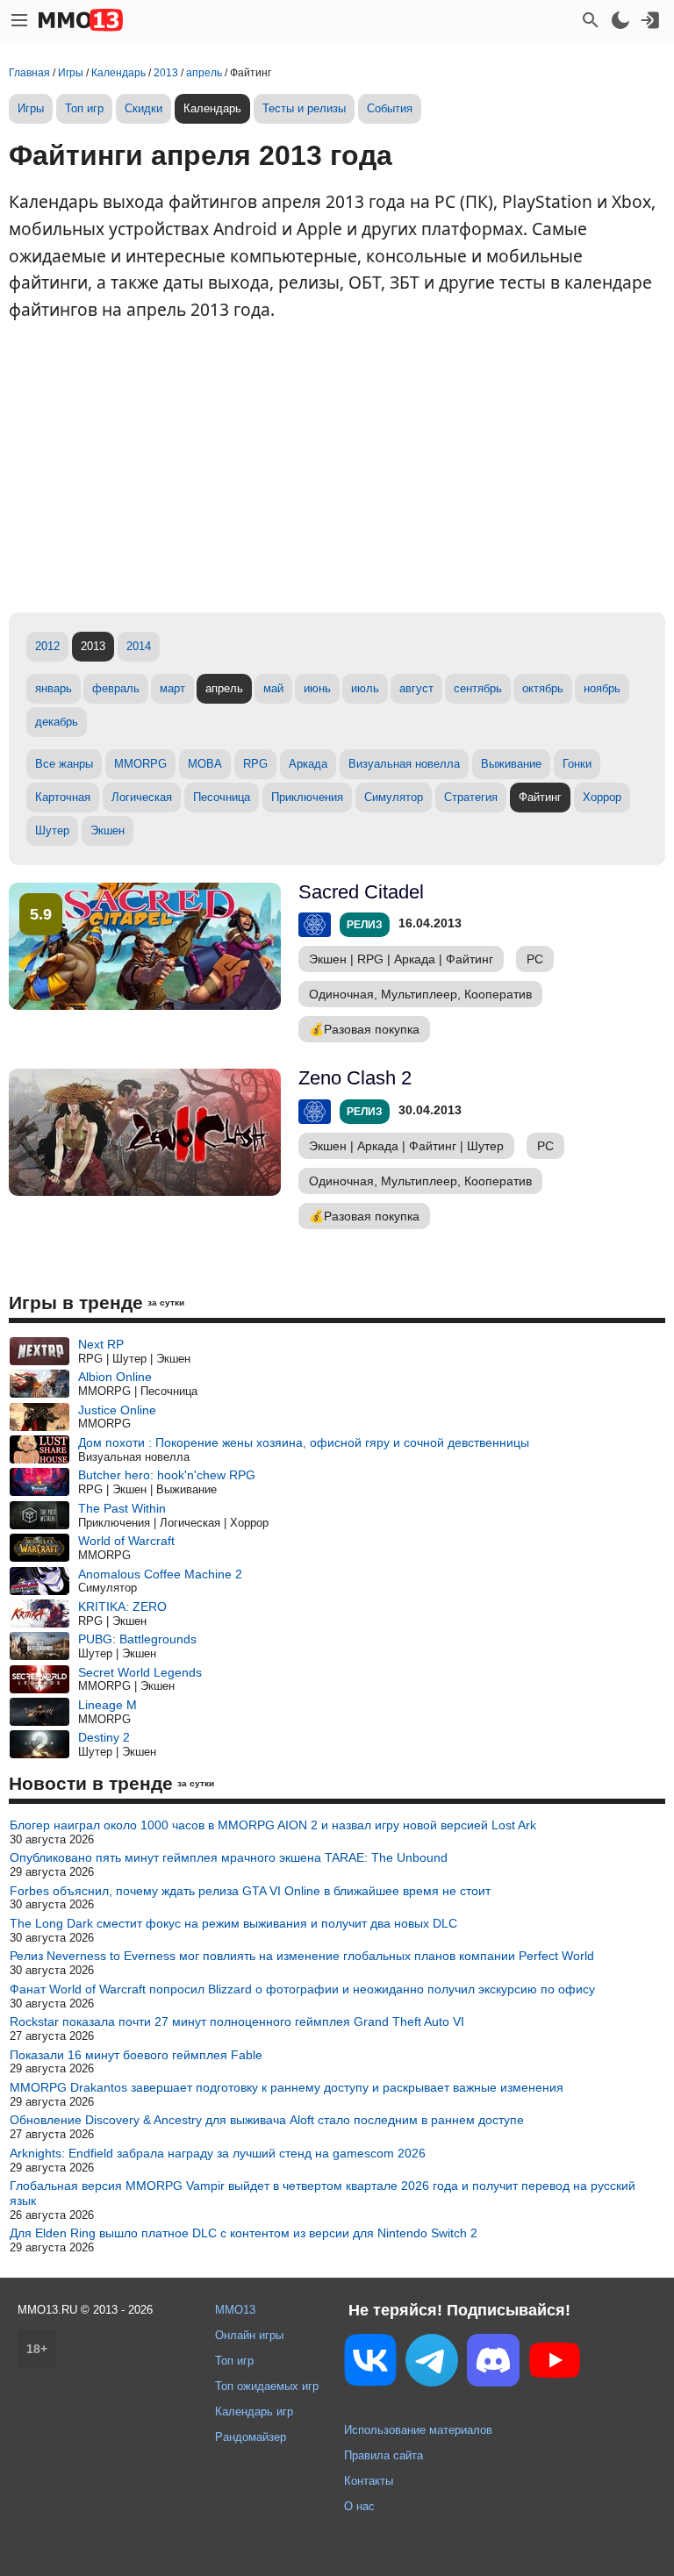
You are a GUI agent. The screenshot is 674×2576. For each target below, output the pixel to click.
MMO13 (235, 2310)
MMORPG (140, 764)
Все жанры (64, 764)
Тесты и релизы (304, 108)
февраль (116, 688)
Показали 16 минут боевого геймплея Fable (136, 2055)
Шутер (52, 830)
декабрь (57, 722)
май (273, 688)
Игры (31, 108)
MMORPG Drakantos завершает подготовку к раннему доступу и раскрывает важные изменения (287, 2087)
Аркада (308, 764)
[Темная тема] (620, 20)
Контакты (369, 2481)
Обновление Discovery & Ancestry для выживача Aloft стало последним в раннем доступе (267, 2120)
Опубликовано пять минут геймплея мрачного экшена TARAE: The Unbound (229, 1857)
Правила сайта (384, 2455)
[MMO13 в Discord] (493, 2364)
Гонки (577, 764)
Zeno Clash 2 (355, 1078)
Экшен (108, 830)
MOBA (205, 764)
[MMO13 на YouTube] (555, 2364)
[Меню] (19, 20)
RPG (255, 764)
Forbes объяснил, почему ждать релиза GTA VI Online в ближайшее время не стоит (250, 1891)
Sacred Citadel (361, 892)
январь (54, 688)
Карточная (63, 797)
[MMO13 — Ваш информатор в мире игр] (81, 20)
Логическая (142, 797)
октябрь (543, 688)
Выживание (511, 764)
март (172, 688)
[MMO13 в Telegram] (432, 2364)
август (416, 688)
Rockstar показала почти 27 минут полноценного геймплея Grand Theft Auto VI (237, 2021)
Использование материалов (418, 2430)
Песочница (222, 797)
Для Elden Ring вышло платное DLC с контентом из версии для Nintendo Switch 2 (244, 2233)
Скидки (143, 108)
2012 (47, 646)
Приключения (307, 797)
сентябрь (478, 688)
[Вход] (650, 20)
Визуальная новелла (404, 764)
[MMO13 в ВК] (370, 2363)
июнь (317, 688)
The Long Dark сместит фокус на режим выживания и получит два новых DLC (233, 1923)
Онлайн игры (249, 2335)
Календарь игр (254, 2411)
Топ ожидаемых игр (267, 2386)
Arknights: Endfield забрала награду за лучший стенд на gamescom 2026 (218, 2153)
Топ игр (84, 108)
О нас (359, 2506)
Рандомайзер (251, 2437)
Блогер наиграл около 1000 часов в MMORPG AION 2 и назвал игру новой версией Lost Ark (273, 1825)
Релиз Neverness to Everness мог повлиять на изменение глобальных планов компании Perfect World (302, 1956)
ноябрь (602, 688)
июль (365, 688)
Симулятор (394, 797)
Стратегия (471, 797)
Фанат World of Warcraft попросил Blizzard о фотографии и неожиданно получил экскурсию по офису (302, 1989)
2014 (139, 646)
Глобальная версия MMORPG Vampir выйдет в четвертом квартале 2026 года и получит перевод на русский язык (323, 2193)
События (390, 108)
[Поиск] (591, 20)
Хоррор (602, 797)
